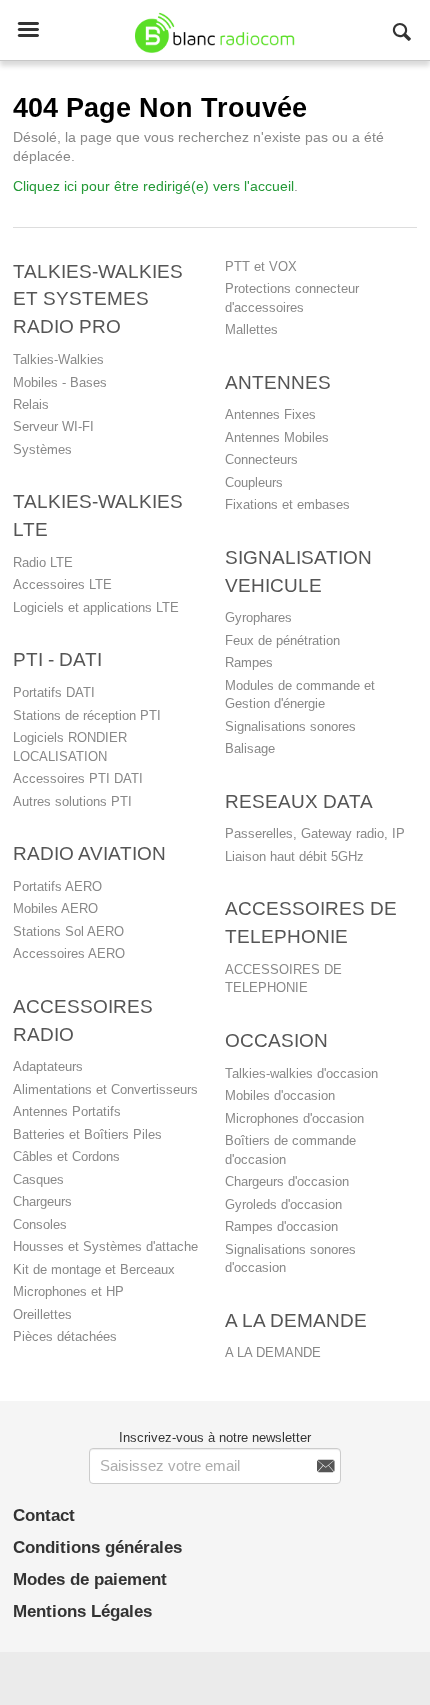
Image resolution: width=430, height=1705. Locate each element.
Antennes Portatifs (67, 1111)
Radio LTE (43, 562)
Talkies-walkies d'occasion (301, 1073)
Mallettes (251, 329)
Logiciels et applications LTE (96, 607)
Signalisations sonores (290, 726)
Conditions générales (97, 1547)
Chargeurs (42, 1201)
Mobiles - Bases (60, 382)
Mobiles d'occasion (280, 1095)
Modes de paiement (90, 1579)
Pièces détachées (65, 1336)
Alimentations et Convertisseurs (105, 1089)
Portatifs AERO (57, 886)
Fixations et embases (287, 504)
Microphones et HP (68, 1291)
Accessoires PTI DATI (78, 778)
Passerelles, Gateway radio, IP (315, 833)
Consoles (40, 1224)
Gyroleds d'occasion (283, 1204)
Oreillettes (42, 1314)
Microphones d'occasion (294, 1118)
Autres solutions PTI (72, 801)
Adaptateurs (48, 1066)
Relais (31, 404)
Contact (44, 1515)
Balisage (250, 748)
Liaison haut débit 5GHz (294, 856)
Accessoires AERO (69, 953)
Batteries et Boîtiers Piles (87, 1134)
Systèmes (42, 449)
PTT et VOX (261, 266)
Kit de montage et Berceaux (94, 1269)
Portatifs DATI (54, 692)
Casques (38, 1179)
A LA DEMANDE (273, 1352)
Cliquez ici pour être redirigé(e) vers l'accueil (153, 186)
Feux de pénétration (282, 640)
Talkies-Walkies (58, 359)
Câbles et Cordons (66, 1156)
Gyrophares (258, 617)
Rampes (249, 662)
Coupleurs (254, 482)
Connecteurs (261, 459)
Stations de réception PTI (87, 715)
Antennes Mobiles (277, 437)
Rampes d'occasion (281, 1226)
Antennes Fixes (270, 414)
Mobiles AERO (55, 908)
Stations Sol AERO (68, 931)
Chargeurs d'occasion (287, 1181)
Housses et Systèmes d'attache (105, 1246)
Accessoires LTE (62, 584)
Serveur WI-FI (53, 426)
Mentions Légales (82, 1611)
